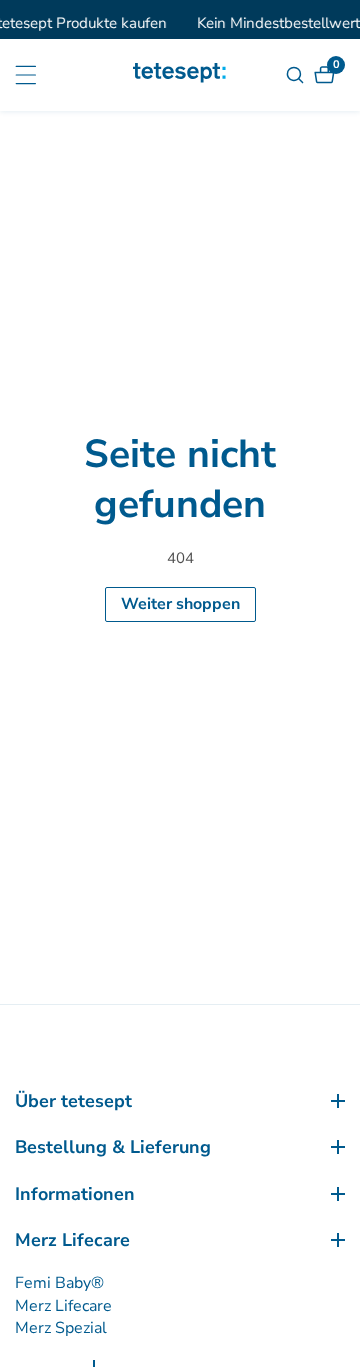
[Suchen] (297, 75)
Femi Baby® (59, 1283)
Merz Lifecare (63, 1306)
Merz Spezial (61, 1328)
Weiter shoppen (180, 604)
